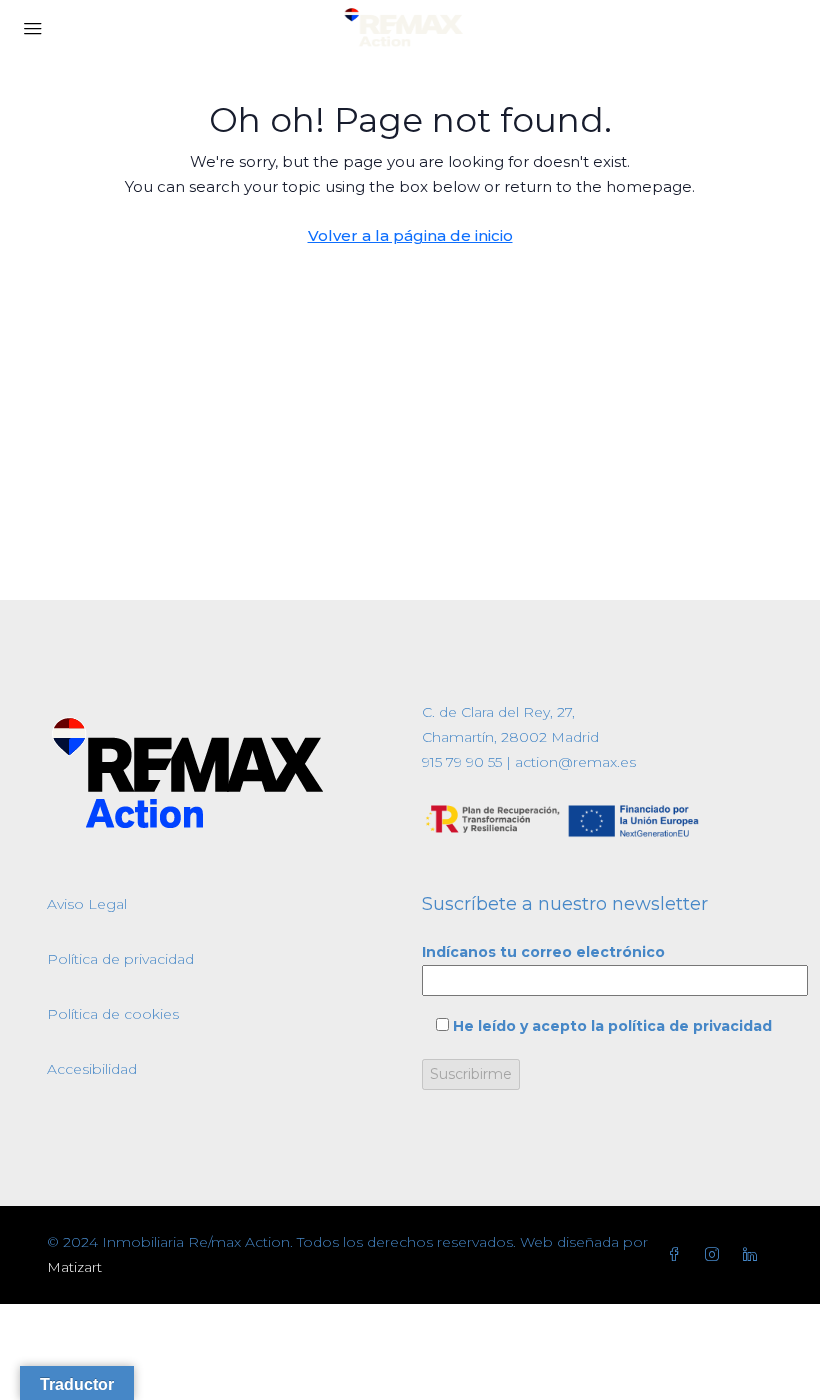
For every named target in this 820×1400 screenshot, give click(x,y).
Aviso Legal (87, 904)
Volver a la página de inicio (410, 235)
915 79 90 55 (462, 762)
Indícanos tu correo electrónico (543, 952)
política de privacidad (690, 1026)
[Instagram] (716, 1255)
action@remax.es (573, 762)
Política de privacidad (120, 959)
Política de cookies (113, 1014)
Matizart (74, 1267)
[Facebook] (678, 1255)
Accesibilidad (92, 1069)
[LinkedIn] (754, 1255)
